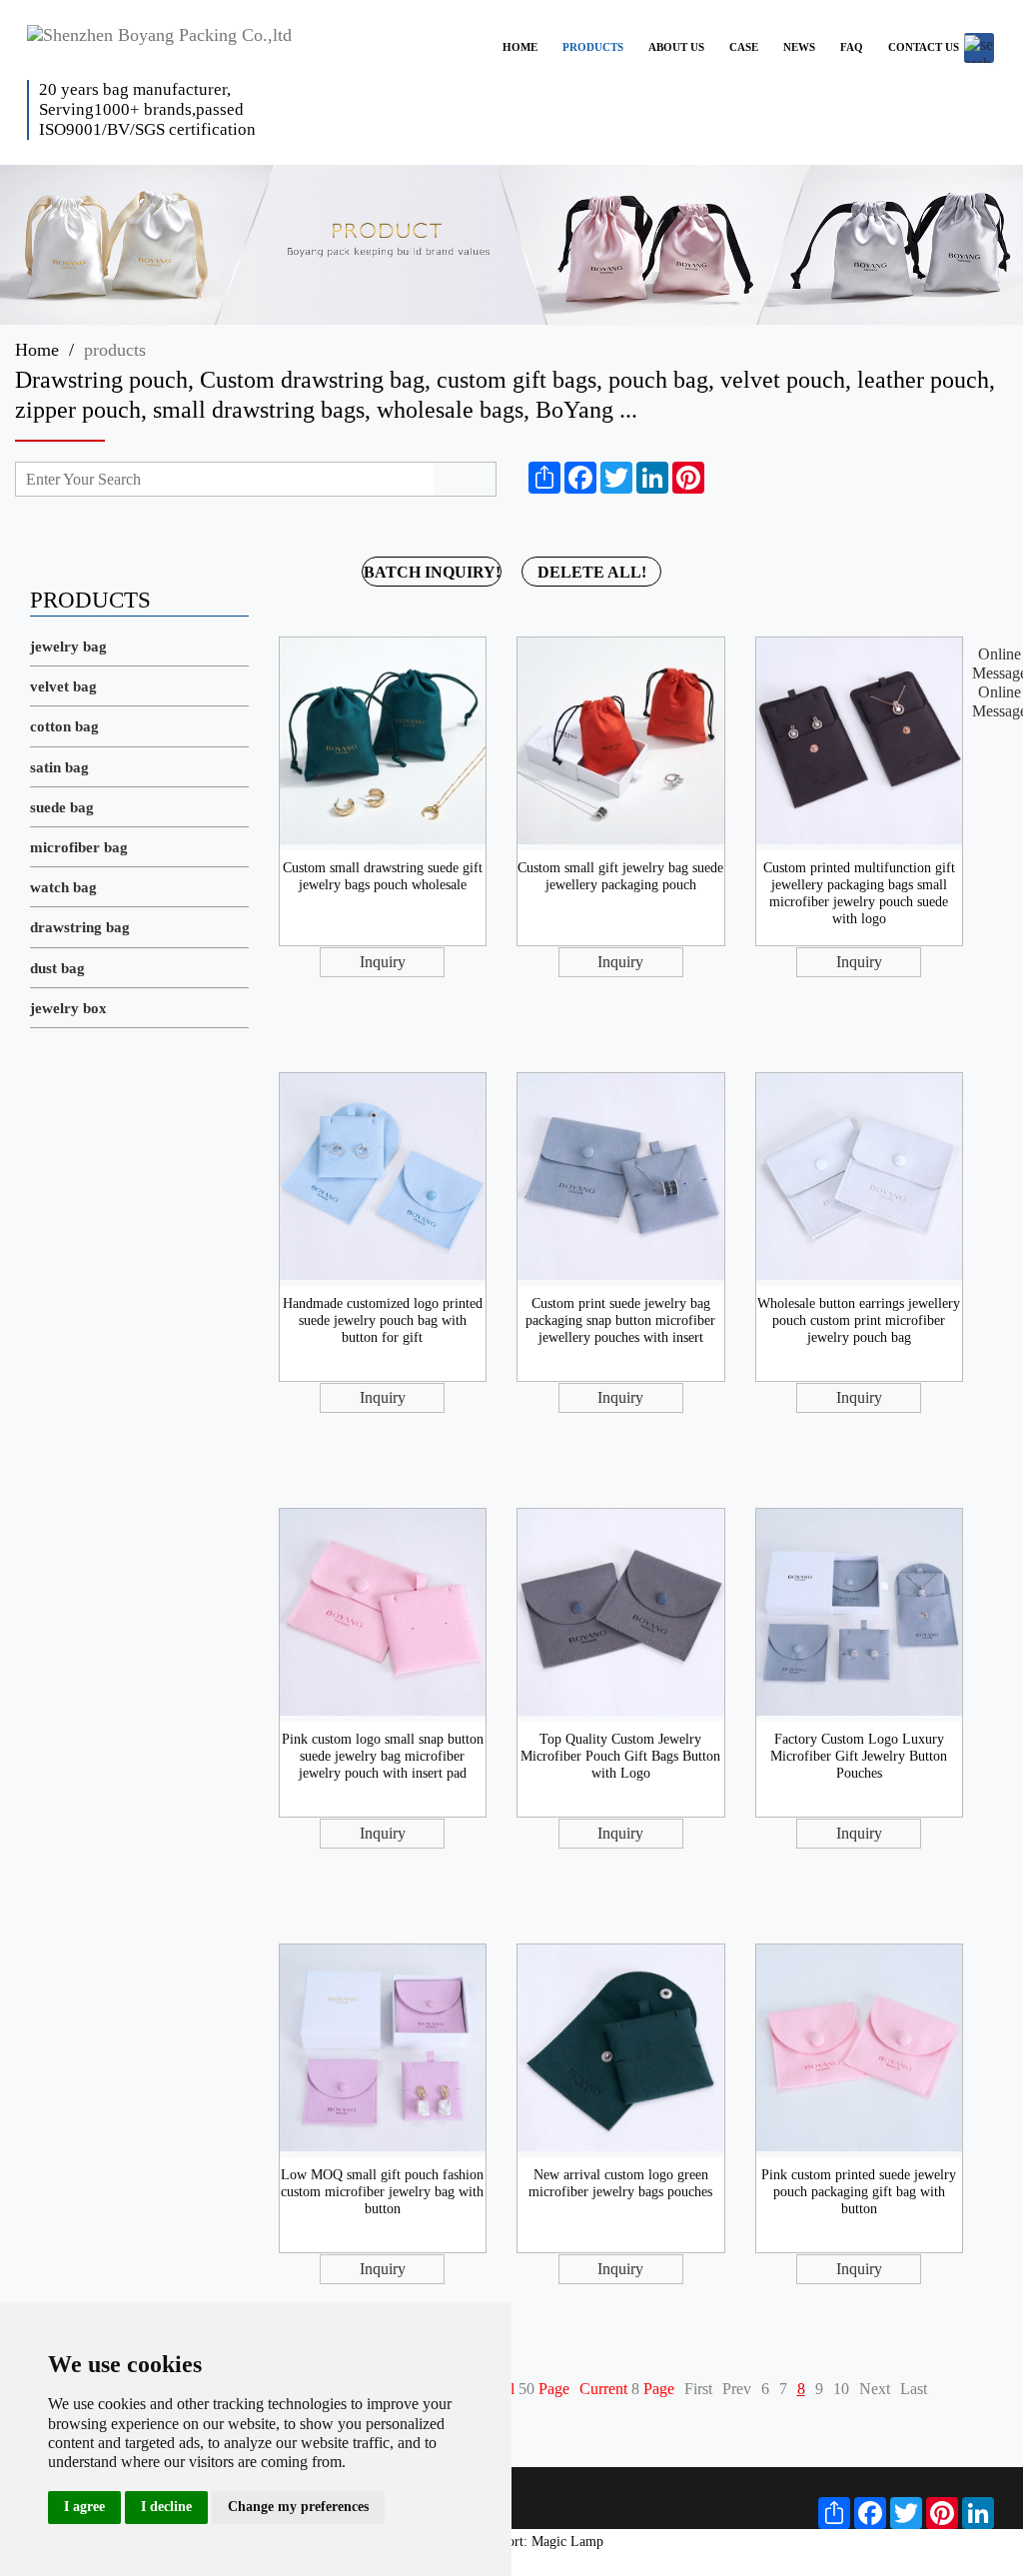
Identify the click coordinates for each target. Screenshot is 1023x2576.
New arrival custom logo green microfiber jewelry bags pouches (620, 2183)
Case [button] (744, 47)
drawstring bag (80, 927)
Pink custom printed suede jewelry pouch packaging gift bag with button (859, 2192)
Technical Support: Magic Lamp (512, 2542)
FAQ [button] (852, 47)
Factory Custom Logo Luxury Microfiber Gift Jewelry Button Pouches (859, 1756)
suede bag (62, 807)
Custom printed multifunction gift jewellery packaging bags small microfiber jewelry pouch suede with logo (859, 893)
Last (914, 2389)
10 (841, 2389)
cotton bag (64, 726)
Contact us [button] (924, 47)
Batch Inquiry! (432, 572)
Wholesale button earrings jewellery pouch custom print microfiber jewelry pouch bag (859, 1320)
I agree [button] (84, 2507)
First (698, 2389)
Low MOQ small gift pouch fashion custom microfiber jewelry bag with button (382, 2192)
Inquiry (383, 962)
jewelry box (68, 1008)
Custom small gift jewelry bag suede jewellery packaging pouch (620, 876)
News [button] (799, 47)
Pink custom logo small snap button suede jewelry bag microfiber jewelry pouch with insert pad (383, 1756)
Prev (737, 2389)
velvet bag (63, 686)
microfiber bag (79, 847)
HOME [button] (520, 47)
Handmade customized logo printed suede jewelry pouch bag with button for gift (383, 1320)
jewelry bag (68, 646)
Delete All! (592, 572)
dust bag (57, 968)
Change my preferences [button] (298, 2507)
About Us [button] (676, 47)
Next (875, 2389)
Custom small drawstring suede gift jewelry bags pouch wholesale (383, 876)
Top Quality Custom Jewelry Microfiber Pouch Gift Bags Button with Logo (620, 1756)
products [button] (593, 47)
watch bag (63, 887)
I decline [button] (166, 2507)
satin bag (59, 767)
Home (37, 350)
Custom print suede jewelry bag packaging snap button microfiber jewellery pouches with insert (620, 1320)
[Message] (722, 478)
